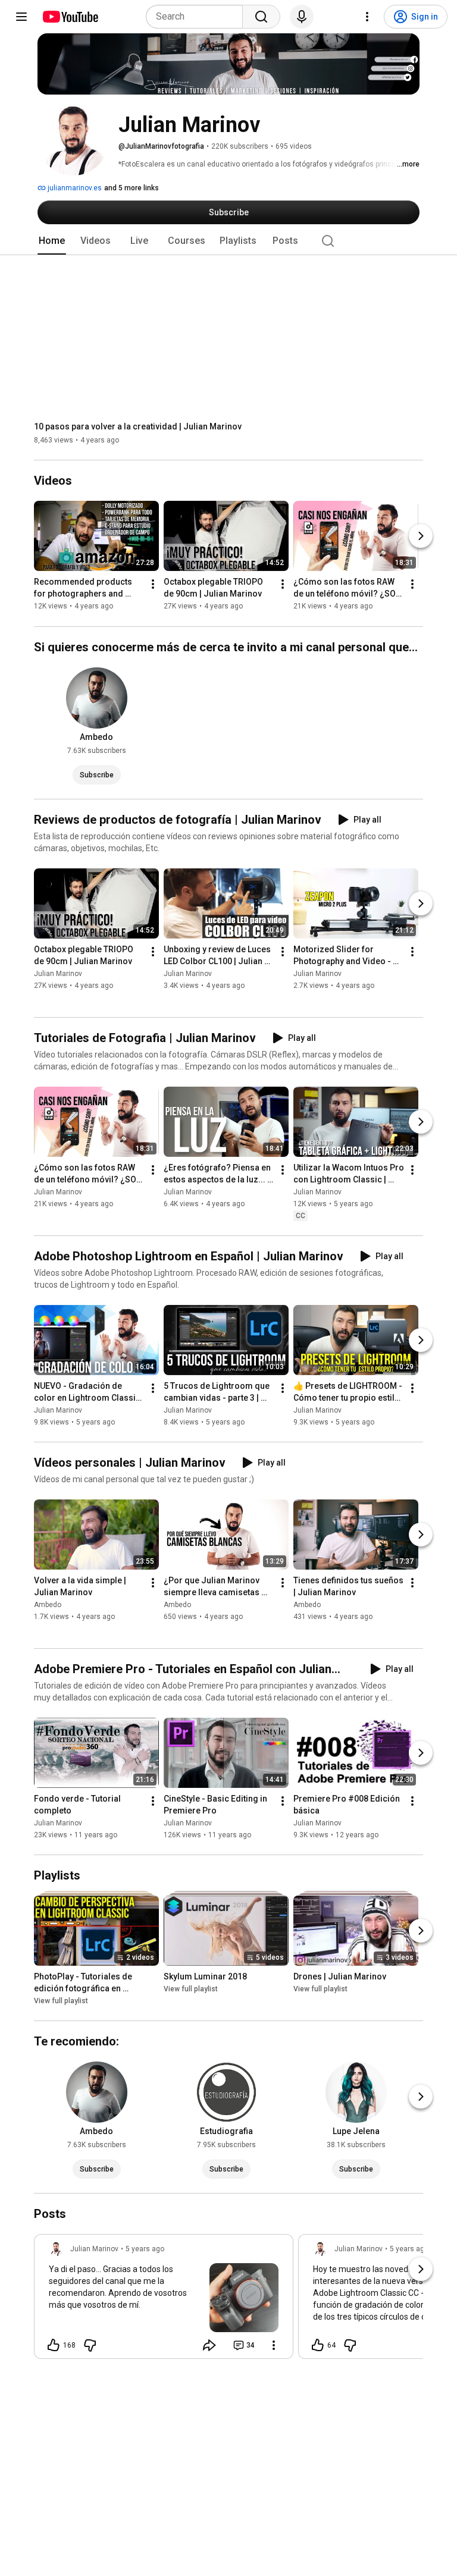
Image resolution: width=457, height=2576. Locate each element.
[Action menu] (274, 2345)
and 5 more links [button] (132, 188)
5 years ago (145, 2249)
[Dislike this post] (90, 2345)
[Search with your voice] (302, 17)
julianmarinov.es (74, 188)
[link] (164, 2300)
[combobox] (198, 17)
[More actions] (153, 585)
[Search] (261, 17)
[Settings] (367, 17)
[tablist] (228, 241)
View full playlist (61, 2001)
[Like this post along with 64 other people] (318, 2345)
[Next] (421, 536)
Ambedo (48, 1605)
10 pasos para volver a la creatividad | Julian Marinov (138, 426)
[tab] (52, 241)
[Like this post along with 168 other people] (54, 2345)
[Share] (209, 2345)
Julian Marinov (58, 974)
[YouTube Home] (70, 17)
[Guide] (21, 17)
